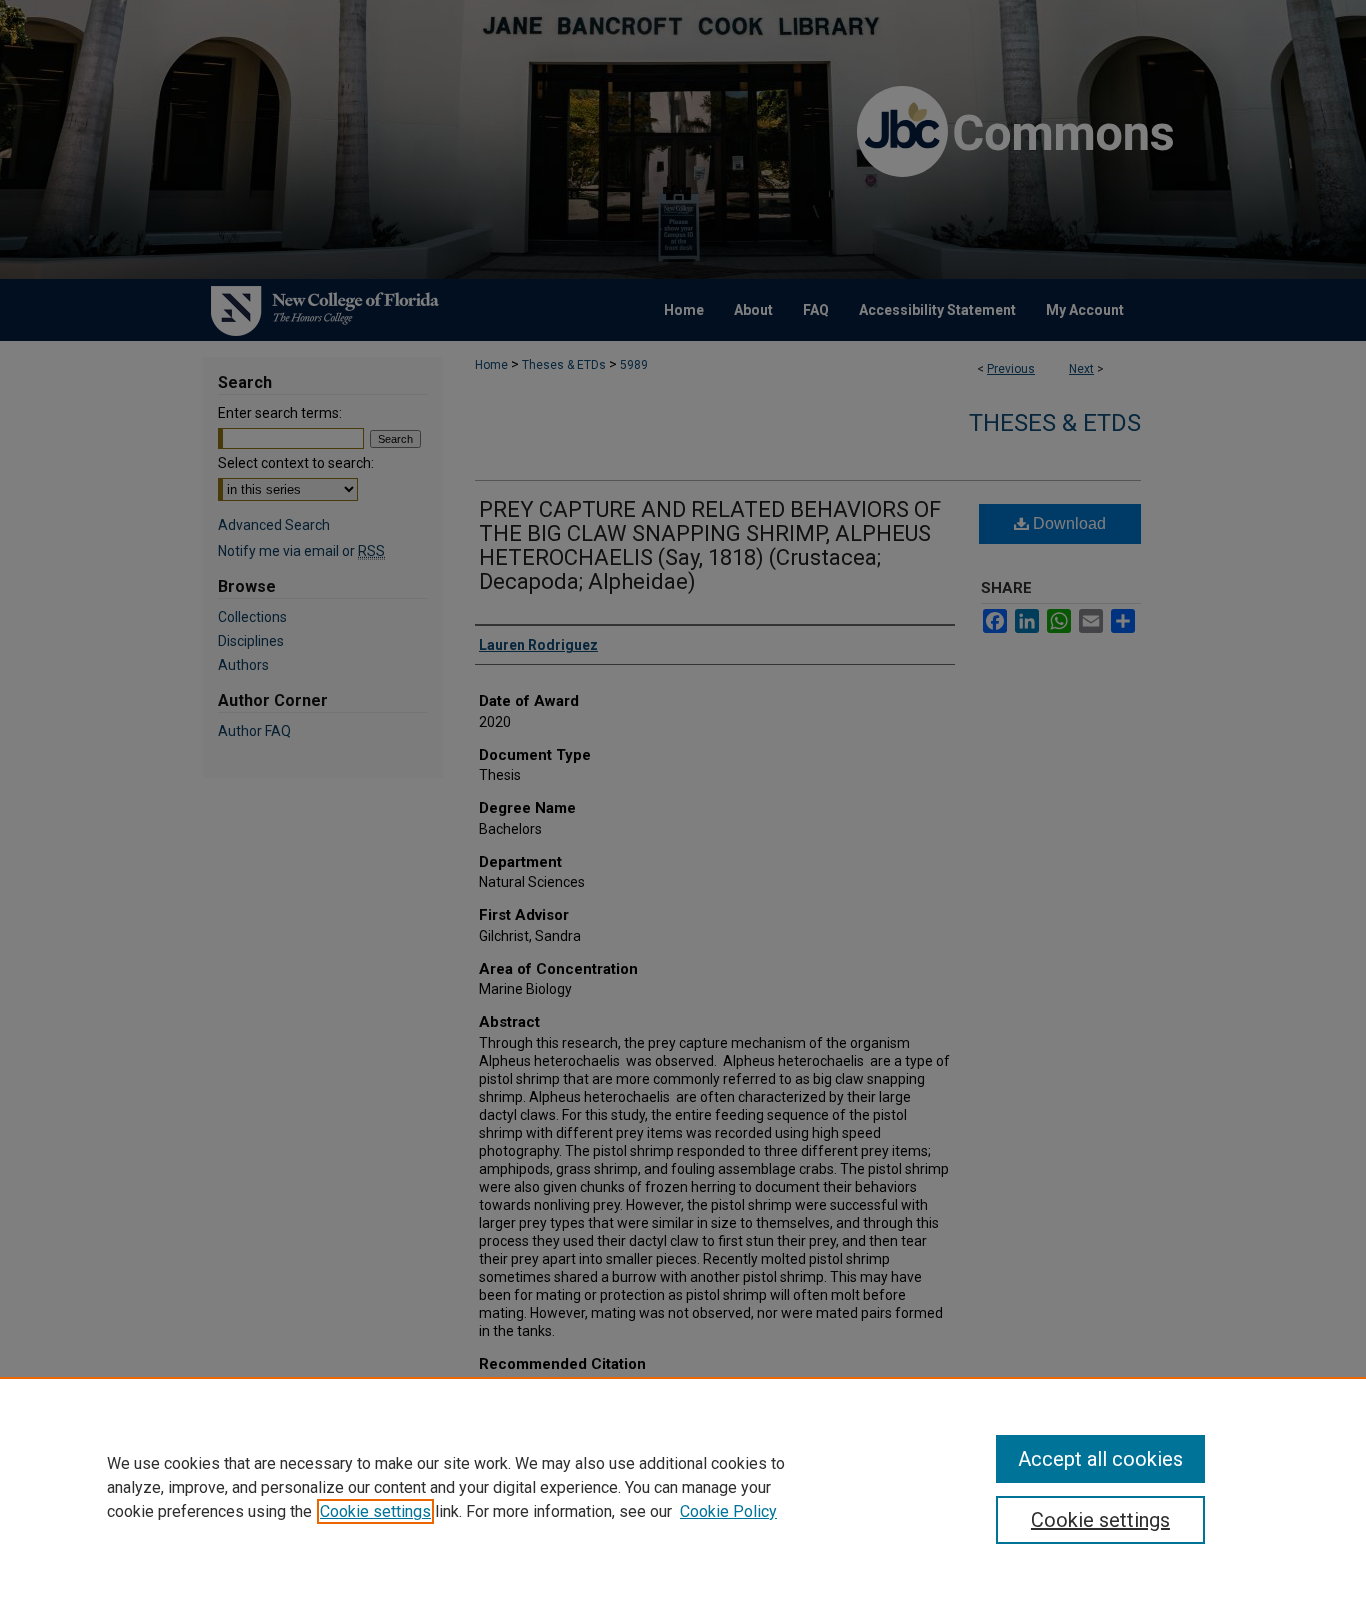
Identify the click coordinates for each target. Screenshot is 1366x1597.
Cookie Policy (728, 1511)
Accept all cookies (1100, 1459)
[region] (683, 1487)
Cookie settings (375, 1511)
